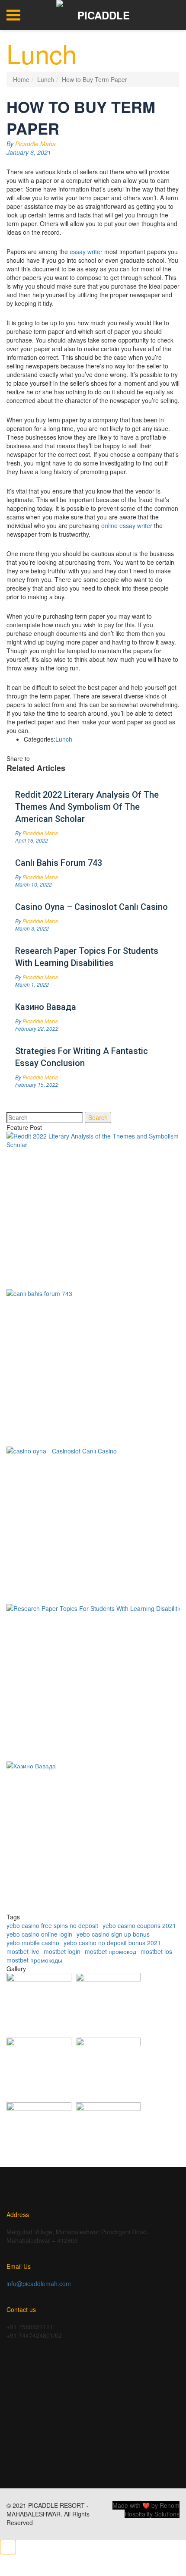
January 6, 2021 (29, 152)
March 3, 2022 (32, 928)
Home (21, 79)
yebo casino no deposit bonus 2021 (112, 1943)
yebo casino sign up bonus (113, 1934)
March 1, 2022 (32, 984)
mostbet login (62, 1951)
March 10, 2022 (34, 884)
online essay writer (127, 525)
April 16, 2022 (32, 840)
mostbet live (23, 1951)
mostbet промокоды (34, 1960)
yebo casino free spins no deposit (52, 1925)
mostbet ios (156, 1951)
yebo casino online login (39, 1934)
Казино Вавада (46, 1007)
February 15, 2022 (37, 1084)
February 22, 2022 (37, 1028)
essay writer (86, 252)
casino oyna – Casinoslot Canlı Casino (91, 907)
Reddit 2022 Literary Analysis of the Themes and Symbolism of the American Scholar (87, 807)
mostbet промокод (111, 1951)
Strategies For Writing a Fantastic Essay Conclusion (82, 1057)
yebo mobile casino (33, 1943)
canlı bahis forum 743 (59, 863)
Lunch (46, 79)
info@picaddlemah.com (39, 2283)
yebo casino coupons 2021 (139, 1925)
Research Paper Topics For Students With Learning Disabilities (87, 957)
